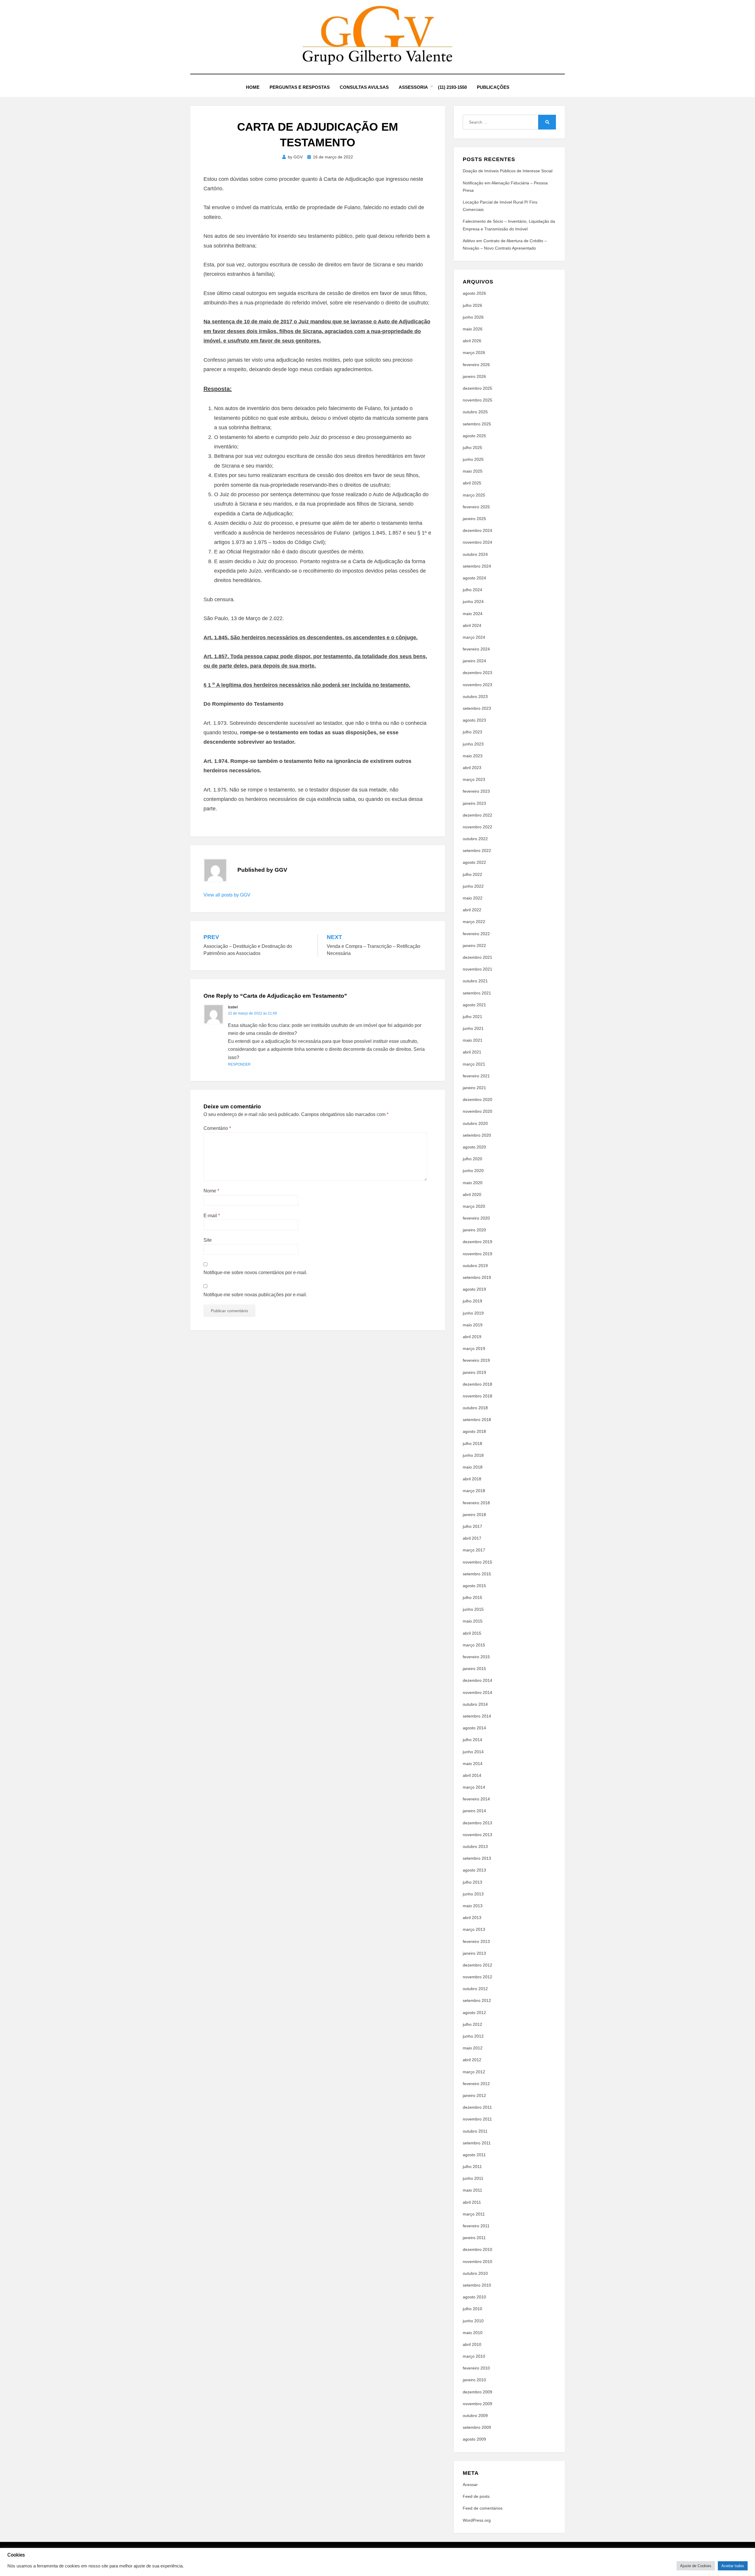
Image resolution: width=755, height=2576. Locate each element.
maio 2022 (473, 898)
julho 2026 (472, 305)
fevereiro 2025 (476, 507)
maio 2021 (473, 1040)
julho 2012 (472, 2024)
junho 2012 (473, 2036)
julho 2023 (472, 732)
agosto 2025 (474, 436)
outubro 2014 (475, 1704)
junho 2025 (473, 459)
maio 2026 (473, 329)
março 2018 (474, 1491)
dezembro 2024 (477, 530)
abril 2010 (472, 2344)
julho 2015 (472, 1597)
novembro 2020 (477, 1111)
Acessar (470, 2485)
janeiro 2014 (474, 1811)
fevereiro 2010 (476, 2368)
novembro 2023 (477, 685)
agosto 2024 (474, 578)
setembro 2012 (477, 2000)
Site (208, 1240)
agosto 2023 (474, 720)
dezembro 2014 (477, 1680)
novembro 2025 (477, 400)
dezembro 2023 (477, 673)
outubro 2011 (475, 2131)
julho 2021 (472, 1017)
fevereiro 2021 (476, 1076)
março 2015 (474, 1645)
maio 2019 (473, 1325)
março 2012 (474, 2072)
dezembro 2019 (477, 1242)
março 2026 (474, 353)
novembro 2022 (477, 827)
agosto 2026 (474, 293)
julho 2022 (472, 874)
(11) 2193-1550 (452, 87)
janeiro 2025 (474, 519)
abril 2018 (472, 1479)
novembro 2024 (477, 542)
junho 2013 (473, 1894)
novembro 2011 (477, 2119)
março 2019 (474, 1348)
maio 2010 (473, 2333)
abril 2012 (472, 2060)
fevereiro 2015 (476, 1657)
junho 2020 (473, 1171)
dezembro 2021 (477, 957)
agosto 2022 (474, 862)
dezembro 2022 (477, 815)
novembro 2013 (477, 1835)
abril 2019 (472, 1337)
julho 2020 (472, 1159)
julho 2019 (472, 1301)
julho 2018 (472, 1443)
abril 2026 (472, 341)
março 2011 (474, 2214)
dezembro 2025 (477, 388)
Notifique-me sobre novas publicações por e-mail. (255, 1295)
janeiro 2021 (474, 1088)
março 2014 (474, 1787)
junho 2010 (473, 2321)
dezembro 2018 (477, 1384)
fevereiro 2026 (476, 365)
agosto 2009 (474, 2439)
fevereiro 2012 (476, 2084)
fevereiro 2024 (476, 649)
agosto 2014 (474, 1728)
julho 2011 (472, 2167)
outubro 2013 (475, 1846)
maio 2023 (473, 756)
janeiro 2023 (474, 803)
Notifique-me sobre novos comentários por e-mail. (255, 1273)
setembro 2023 (477, 708)
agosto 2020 (474, 1147)
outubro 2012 (475, 1989)
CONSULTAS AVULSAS (364, 87)
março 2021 (474, 1064)
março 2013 (474, 1929)
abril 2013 (472, 1918)
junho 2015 (473, 1609)
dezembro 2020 (477, 1099)
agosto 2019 (474, 1289)
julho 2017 (472, 1526)
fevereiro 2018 (476, 1503)
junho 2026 (473, 317)
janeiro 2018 (474, 1515)
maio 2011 (472, 2190)
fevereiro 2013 (476, 1941)
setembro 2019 (477, 1277)
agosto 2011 (474, 2155)
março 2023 (474, 779)
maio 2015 (473, 1621)
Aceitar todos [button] (733, 2566)
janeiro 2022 (474, 945)
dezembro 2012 (477, 1965)
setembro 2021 (477, 993)
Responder (239, 1064)
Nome (211, 1191)
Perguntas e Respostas (300, 87)
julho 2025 (472, 448)
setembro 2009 (477, 2427)
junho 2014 (473, 1752)
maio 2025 (473, 471)
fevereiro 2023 (476, 791)
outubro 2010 (475, 2273)
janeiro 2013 (474, 1953)
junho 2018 (473, 1455)
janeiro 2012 (474, 2095)
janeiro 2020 (474, 1230)
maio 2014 (473, 1764)
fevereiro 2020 (476, 1218)
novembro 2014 (477, 1692)
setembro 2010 (477, 2285)
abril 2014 (472, 1775)
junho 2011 (473, 2178)
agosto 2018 (474, 1431)
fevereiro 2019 (476, 1360)
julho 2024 (472, 590)
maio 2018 (473, 1467)
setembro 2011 (477, 2143)
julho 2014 (472, 1740)
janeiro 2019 (474, 1372)
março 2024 (474, 637)
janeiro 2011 (474, 2238)
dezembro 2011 (477, 2107)
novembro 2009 (477, 2404)
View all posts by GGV (227, 895)
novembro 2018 (477, 1396)
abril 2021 (472, 1052)
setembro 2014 (477, 1716)
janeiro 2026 (474, 376)
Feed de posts (476, 2496)
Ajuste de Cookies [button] (696, 2566)
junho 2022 (473, 886)
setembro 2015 (477, 1574)
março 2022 (474, 922)
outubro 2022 (475, 839)
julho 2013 (472, 1882)
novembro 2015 (477, 1562)
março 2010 (474, 2356)
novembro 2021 (477, 969)
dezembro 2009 (477, 2392)
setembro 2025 (477, 424)
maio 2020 (473, 1183)
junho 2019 (473, 1313)
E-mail (212, 1216)
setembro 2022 (477, 851)
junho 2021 (473, 1028)
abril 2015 (472, 1633)
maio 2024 (473, 614)
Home (253, 87)
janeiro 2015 (474, 1669)
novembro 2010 (477, 2262)
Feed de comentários (483, 2508)
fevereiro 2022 (476, 934)
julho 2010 (472, 2309)
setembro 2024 (477, 566)
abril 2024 (472, 625)
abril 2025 (472, 483)
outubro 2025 (475, 412)
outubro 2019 (475, 1266)
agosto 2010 (474, 2297)
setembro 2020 (477, 1135)
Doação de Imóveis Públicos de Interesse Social (508, 171)
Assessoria (413, 87)
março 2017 (474, 1550)
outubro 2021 (475, 981)
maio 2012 (473, 2048)
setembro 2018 (477, 1420)
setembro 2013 (477, 1858)
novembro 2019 (477, 1254)
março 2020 (474, 1206)
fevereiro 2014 (476, 1799)
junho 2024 (473, 602)
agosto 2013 (474, 1870)
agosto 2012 (474, 2013)
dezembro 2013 (477, 1823)
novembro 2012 (477, 1977)
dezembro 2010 (477, 2249)
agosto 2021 (474, 1005)
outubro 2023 (475, 697)
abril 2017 (472, 1538)
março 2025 (474, 495)
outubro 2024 (475, 554)
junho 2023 (473, 744)
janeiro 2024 (474, 661)
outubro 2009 (475, 2416)
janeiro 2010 (474, 2380)
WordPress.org (477, 2520)
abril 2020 (472, 1194)
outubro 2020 (475, 1123)
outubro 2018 (475, 1408)
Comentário (217, 1128)
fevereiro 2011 (476, 2226)
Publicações (493, 87)
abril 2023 (472, 768)
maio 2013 (473, 1906)
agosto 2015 (474, 1586)
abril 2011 (472, 2202)
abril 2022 (472, 910)
